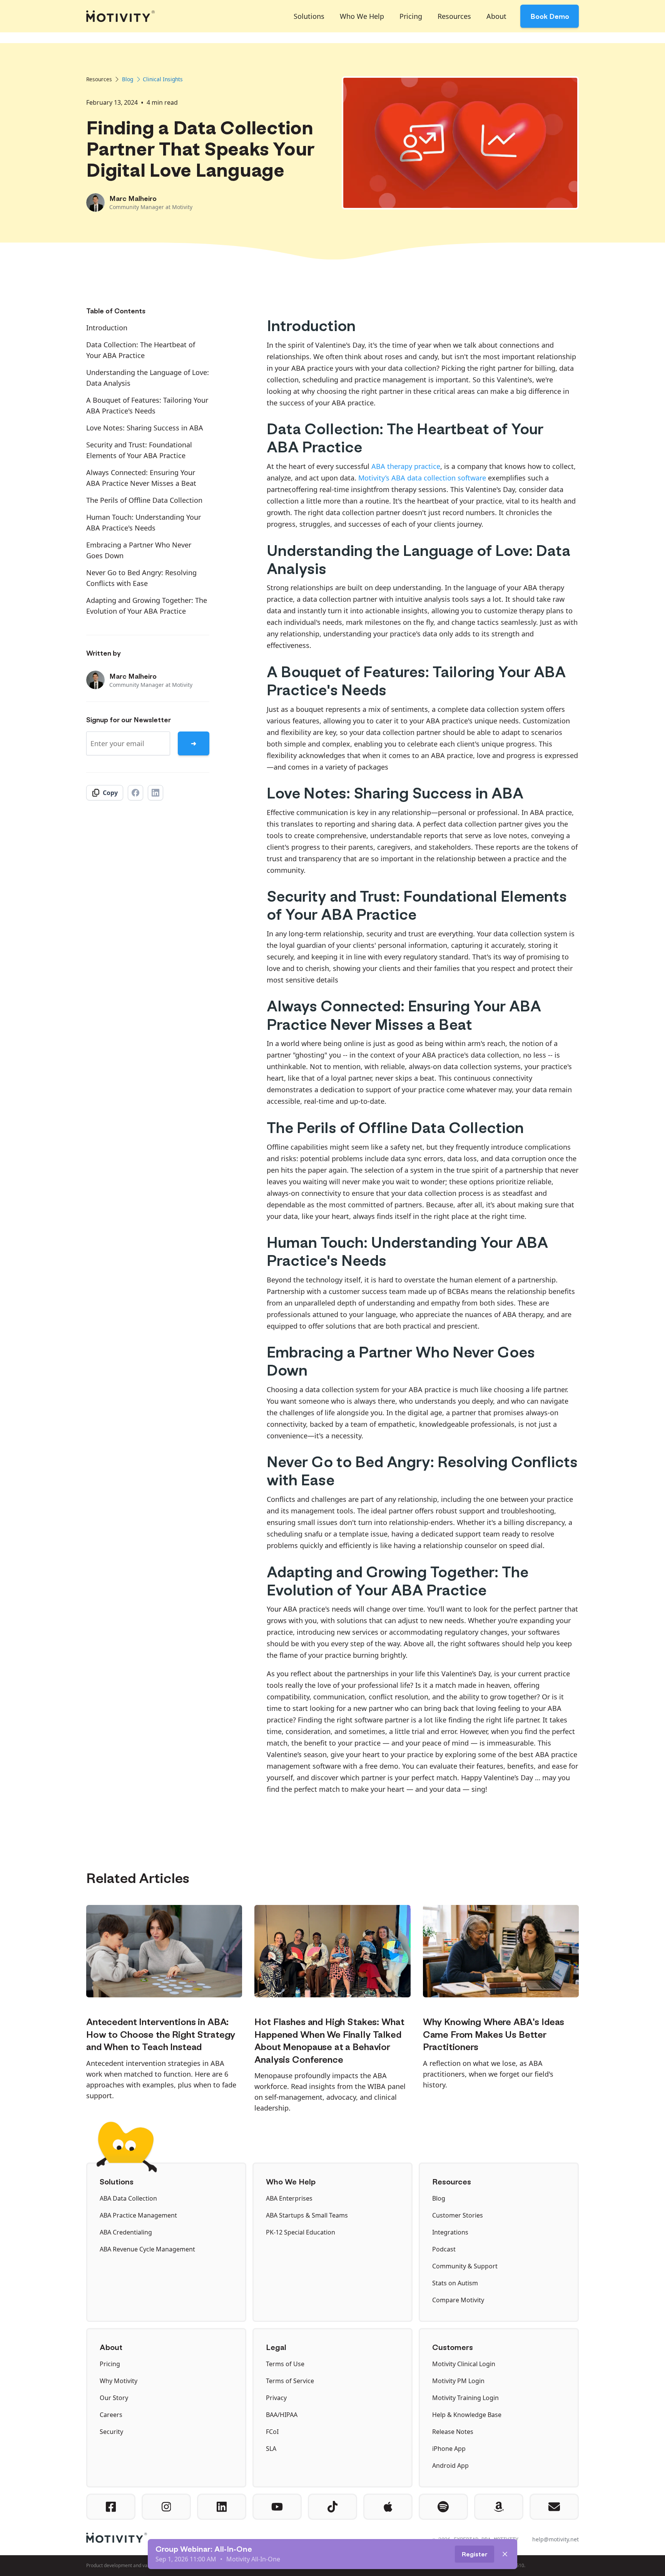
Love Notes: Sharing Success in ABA (145, 428)
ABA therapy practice (406, 466)
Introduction (107, 328)
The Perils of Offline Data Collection (144, 500)
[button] (309, 16)
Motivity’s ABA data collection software (422, 478)
